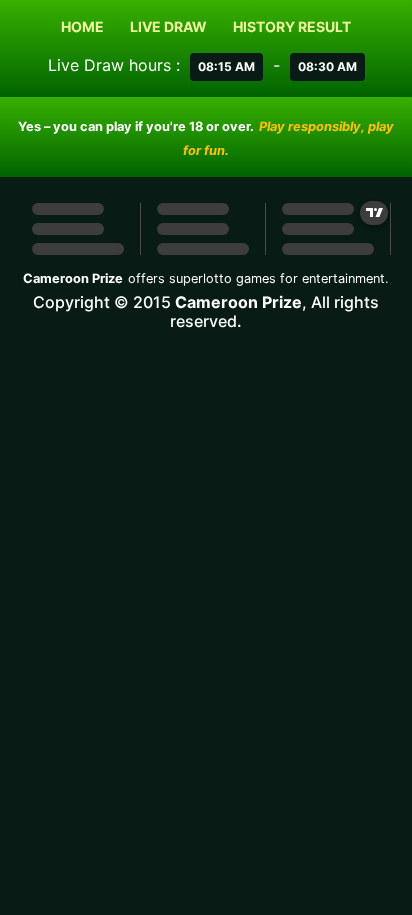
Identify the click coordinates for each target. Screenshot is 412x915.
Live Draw (168, 26)
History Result (292, 26)
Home (82, 26)
